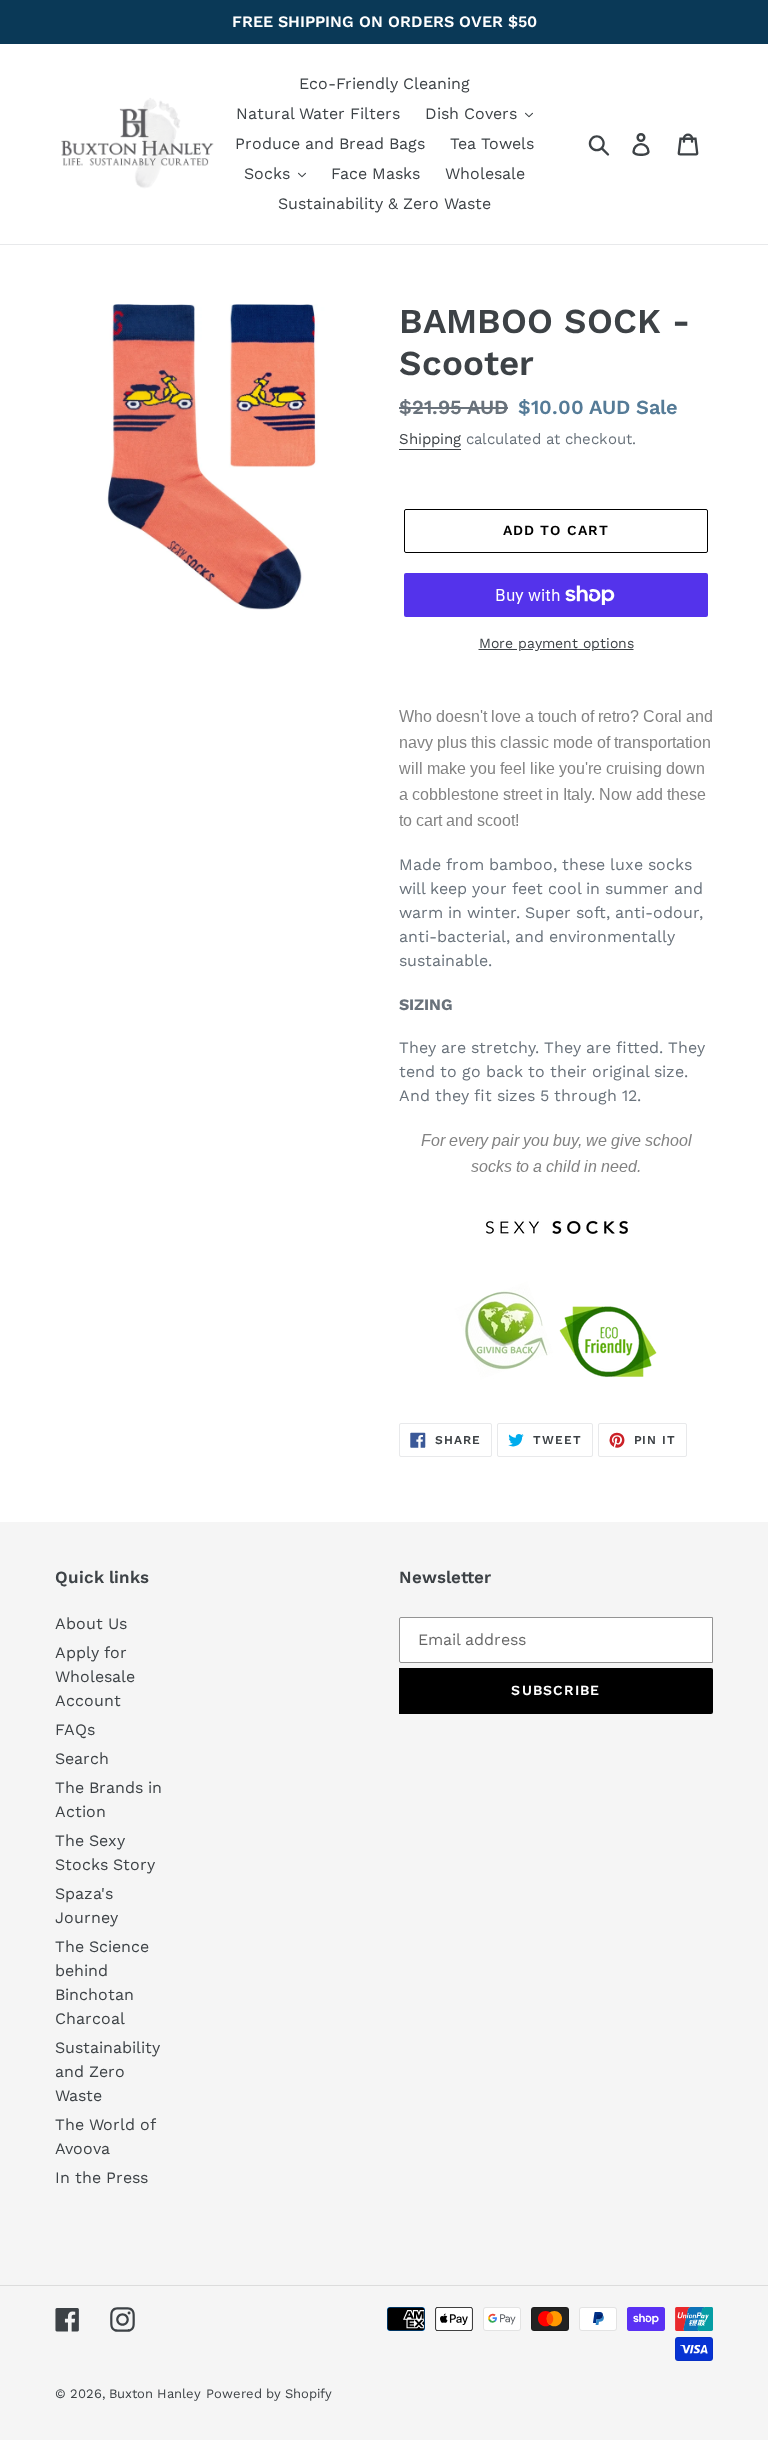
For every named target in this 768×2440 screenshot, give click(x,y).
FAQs (75, 1729)
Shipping (430, 439)
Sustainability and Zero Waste (107, 2071)
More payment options (556, 643)
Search (82, 1758)
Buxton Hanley (155, 2393)
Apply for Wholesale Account (95, 1676)
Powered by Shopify (269, 2393)
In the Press (101, 2177)
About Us (91, 1623)
